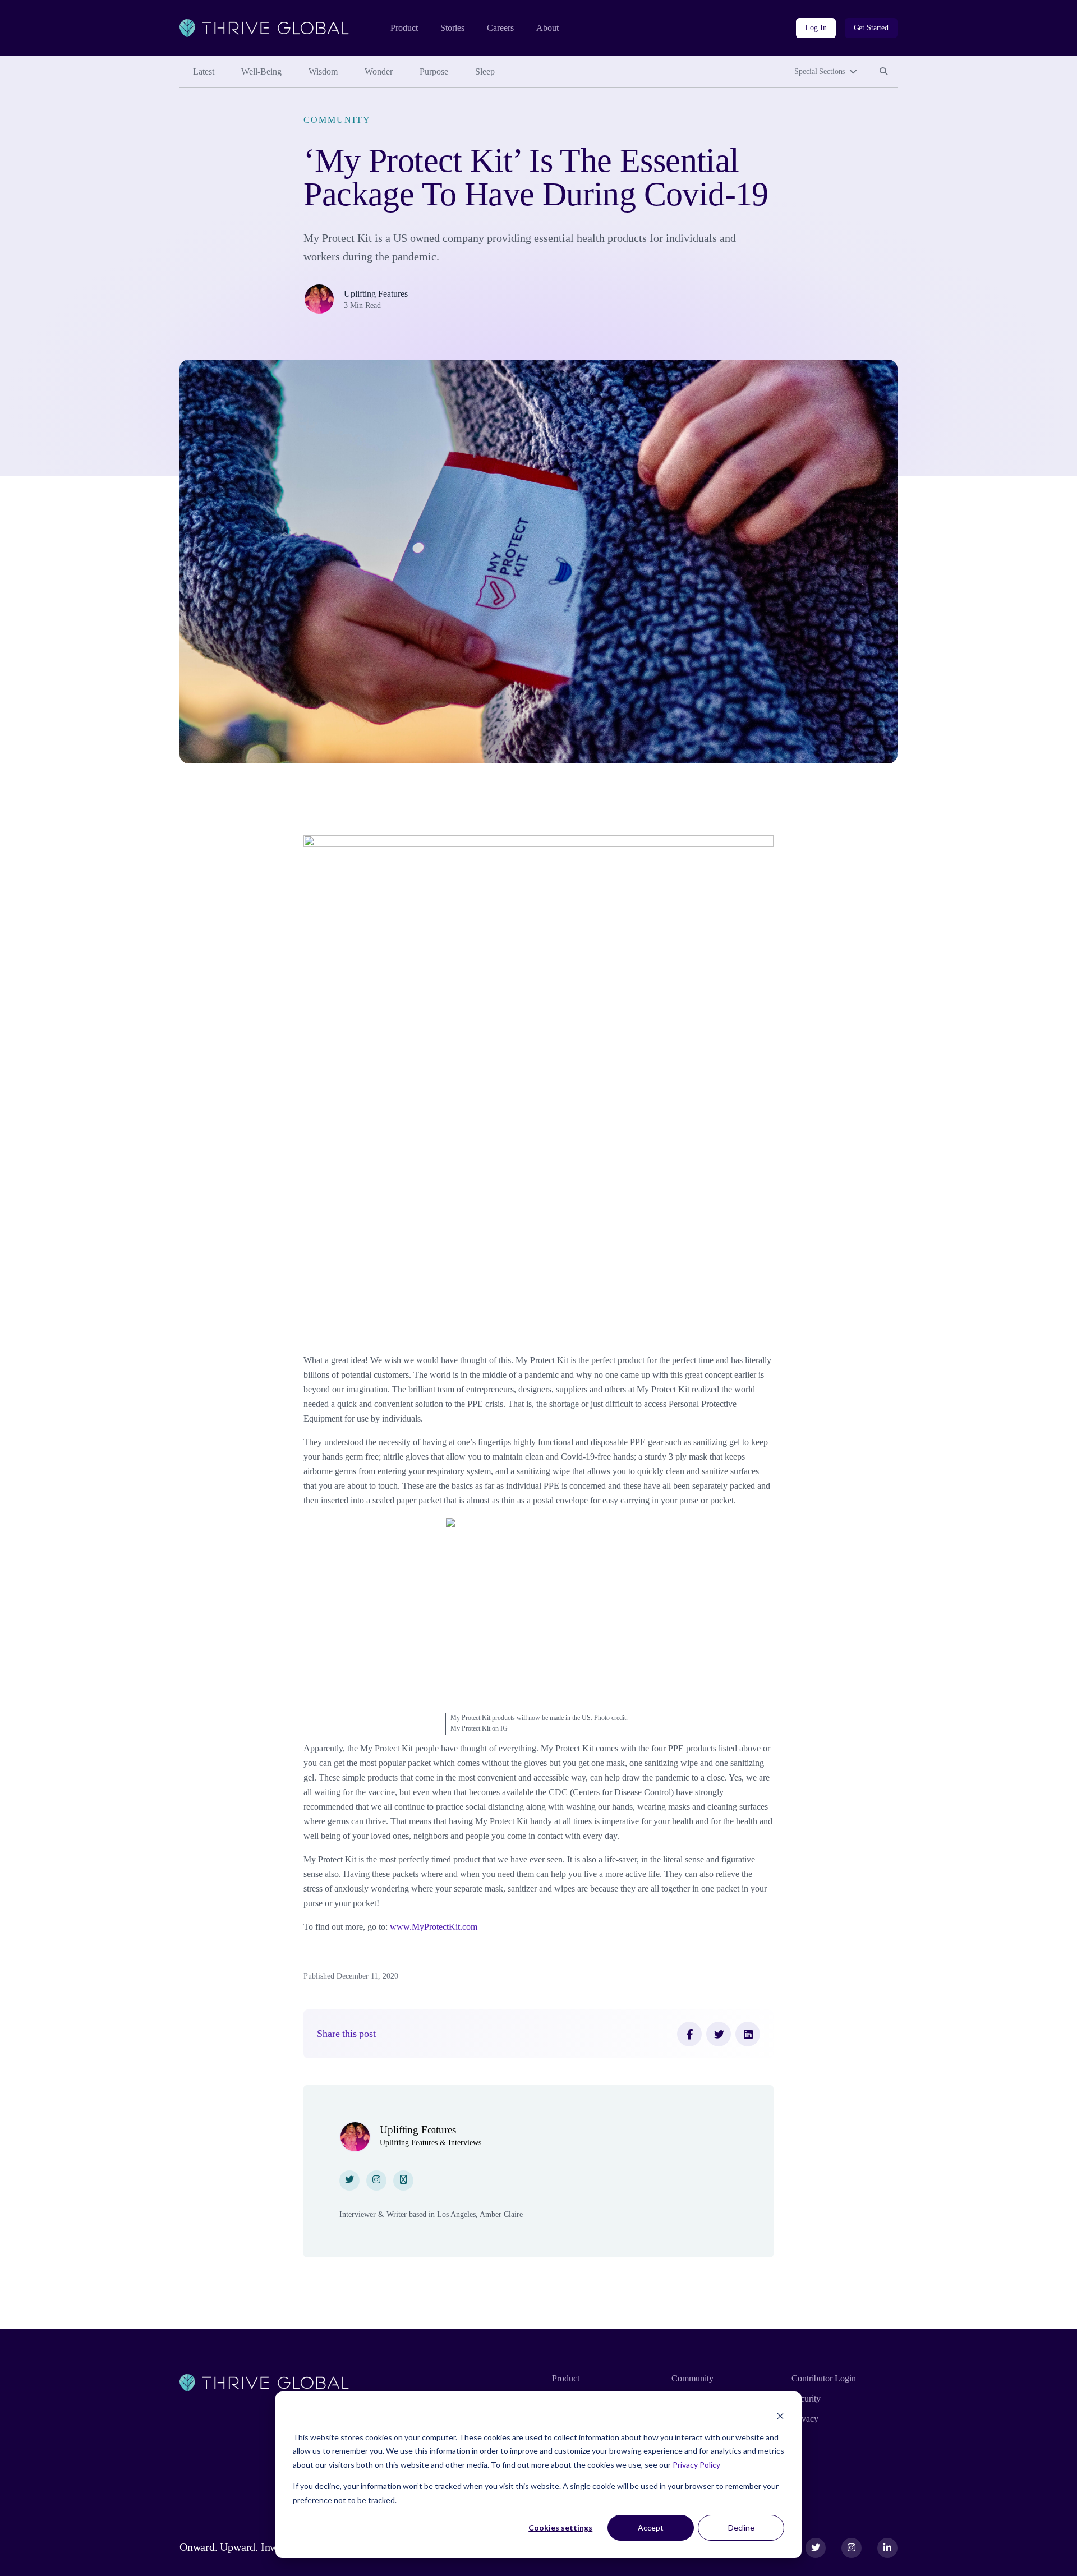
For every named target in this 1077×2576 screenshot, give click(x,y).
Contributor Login (824, 2378)
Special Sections (820, 72)
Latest (204, 72)
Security (806, 2398)
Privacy (805, 2419)
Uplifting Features (376, 294)
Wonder (379, 72)
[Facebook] (689, 2034)
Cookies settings (560, 2527)
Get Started (871, 28)
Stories (452, 28)
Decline (741, 2527)
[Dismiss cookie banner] (780, 2416)
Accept (651, 2527)
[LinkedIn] (748, 2034)
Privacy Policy (696, 2465)
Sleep (485, 72)
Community (337, 120)
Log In (816, 28)
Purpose (434, 72)
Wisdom (323, 72)
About (547, 28)
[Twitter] (719, 2034)
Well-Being (261, 72)
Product (404, 28)
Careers (500, 28)
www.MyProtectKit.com (434, 1927)
